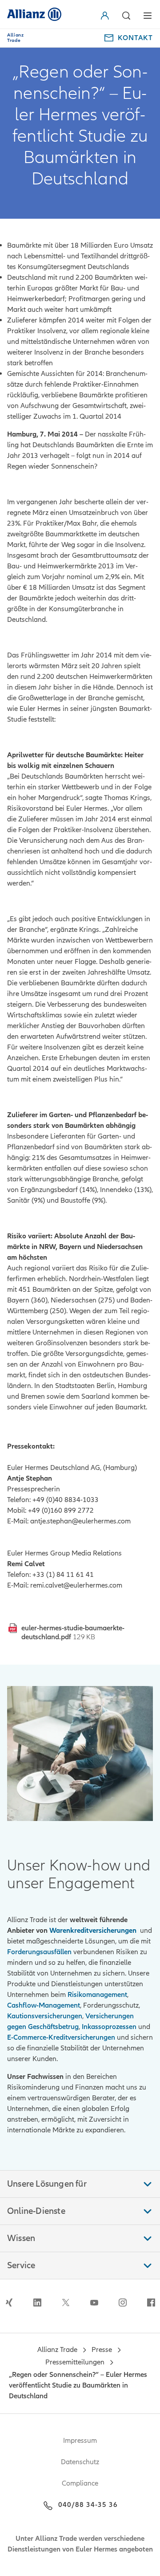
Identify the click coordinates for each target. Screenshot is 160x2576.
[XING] (9, 2302)
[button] (107, 16)
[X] (66, 2302)
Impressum (80, 2441)
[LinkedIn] (37, 2302)
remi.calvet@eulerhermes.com (76, 1585)
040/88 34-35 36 (88, 2505)
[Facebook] (151, 2302)
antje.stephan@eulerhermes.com (80, 1521)
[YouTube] (94, 2302)
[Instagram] (123, 2302)
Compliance (80, 2483)
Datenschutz (80, 2462)
